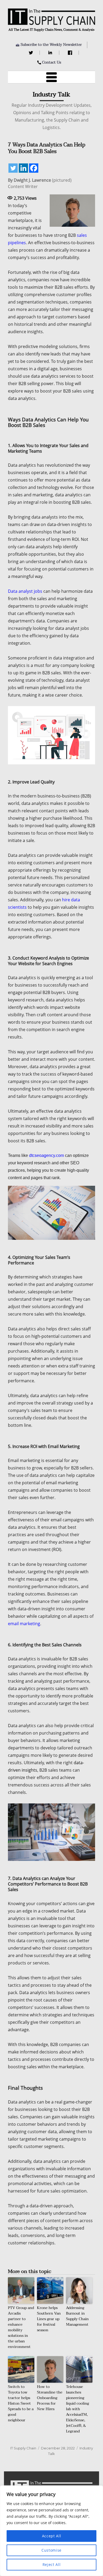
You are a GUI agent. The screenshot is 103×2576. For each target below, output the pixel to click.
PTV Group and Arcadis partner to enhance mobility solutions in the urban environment (21, 2327)
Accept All (52, 2536)
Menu (51, 77)
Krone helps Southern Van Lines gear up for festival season (49, 2319)
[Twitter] (32, 53)
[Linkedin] (23, 168)
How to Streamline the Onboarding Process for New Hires (50, 2398)
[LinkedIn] (51, 53)
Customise (51, 2550)
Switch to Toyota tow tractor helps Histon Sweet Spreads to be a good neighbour (21, 2403)
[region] (51, 2531)
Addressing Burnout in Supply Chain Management (77, 2316)
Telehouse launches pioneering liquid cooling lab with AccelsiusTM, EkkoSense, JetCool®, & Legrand (78, 2409)
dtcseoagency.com (46, 1155)
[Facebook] (71, 53)
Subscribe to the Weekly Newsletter (51, 45)
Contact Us (51, 62)
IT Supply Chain (23, 2448)
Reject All (52, 2564)
